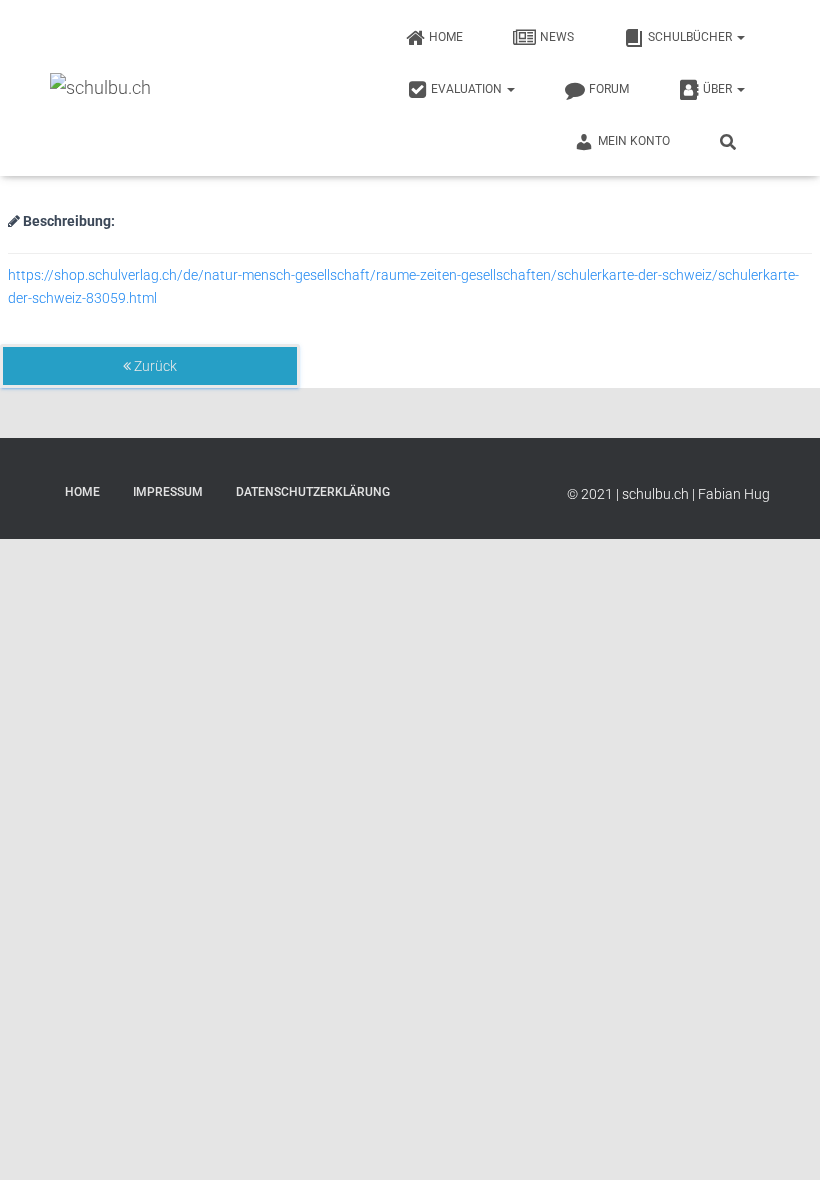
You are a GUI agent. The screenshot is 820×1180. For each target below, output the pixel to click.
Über (719, 89)
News (557, 37)
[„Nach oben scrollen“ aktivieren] (780, 1140)
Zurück (154, 366)
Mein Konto (634, 141)
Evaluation (468, 89)
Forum (609, 89)
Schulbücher (691, 37)
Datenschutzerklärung (313, 492)
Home (446, 37)
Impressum (168, 492)
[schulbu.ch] (100, 88)
